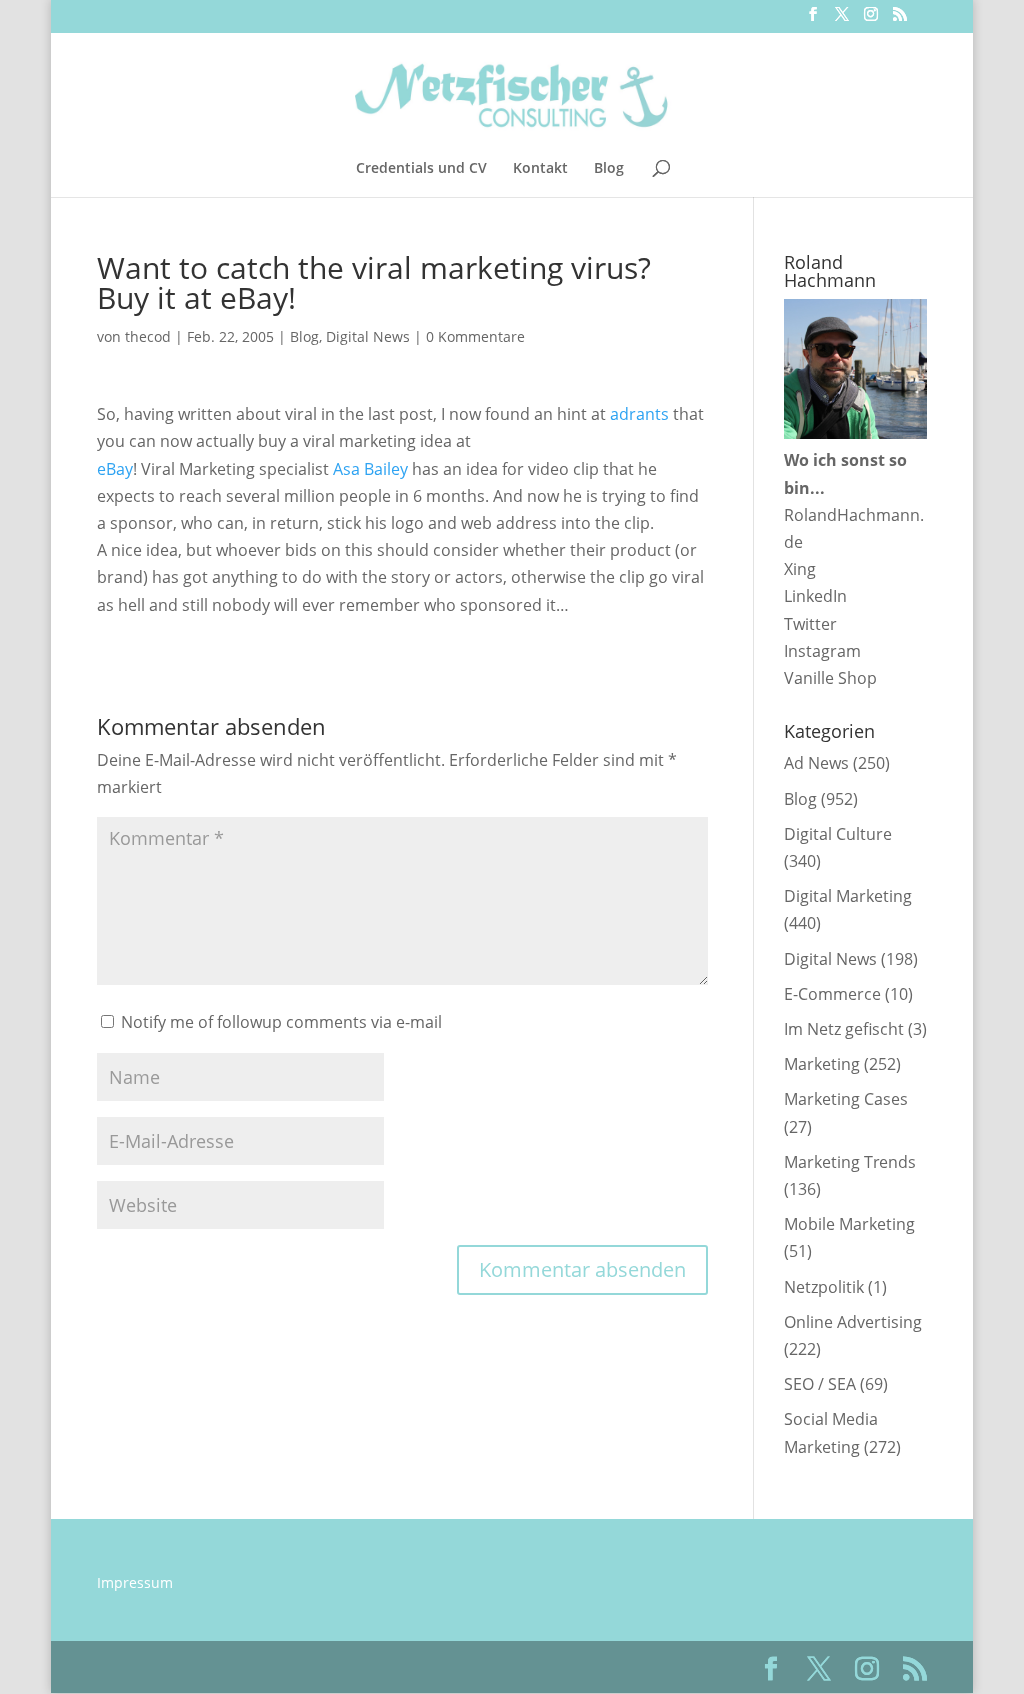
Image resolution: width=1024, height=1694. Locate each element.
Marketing (822, 1064)
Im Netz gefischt (844, 1029)
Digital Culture (838, 834)
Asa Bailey (370, 469)
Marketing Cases (846, 1099)
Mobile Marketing (849, 1224)
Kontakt (540, 169)
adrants (639, 414)
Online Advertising (853, 1322)
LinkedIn (815, 596)
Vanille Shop (830, 678)
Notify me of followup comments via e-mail (281, 1022)
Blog (609, 169)
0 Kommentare (475, 336)
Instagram (822, 651)
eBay (115, 469)
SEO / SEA (820, 1384)
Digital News (368, 336)
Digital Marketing (848, 896)
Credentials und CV (421, 169)
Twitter (810, 624)
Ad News (816, 763)
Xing (800, 569)
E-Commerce (832, 994)
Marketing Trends (850, 1162)
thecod (148, 336)
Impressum (135, 1582)
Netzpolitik (824, 1287)
